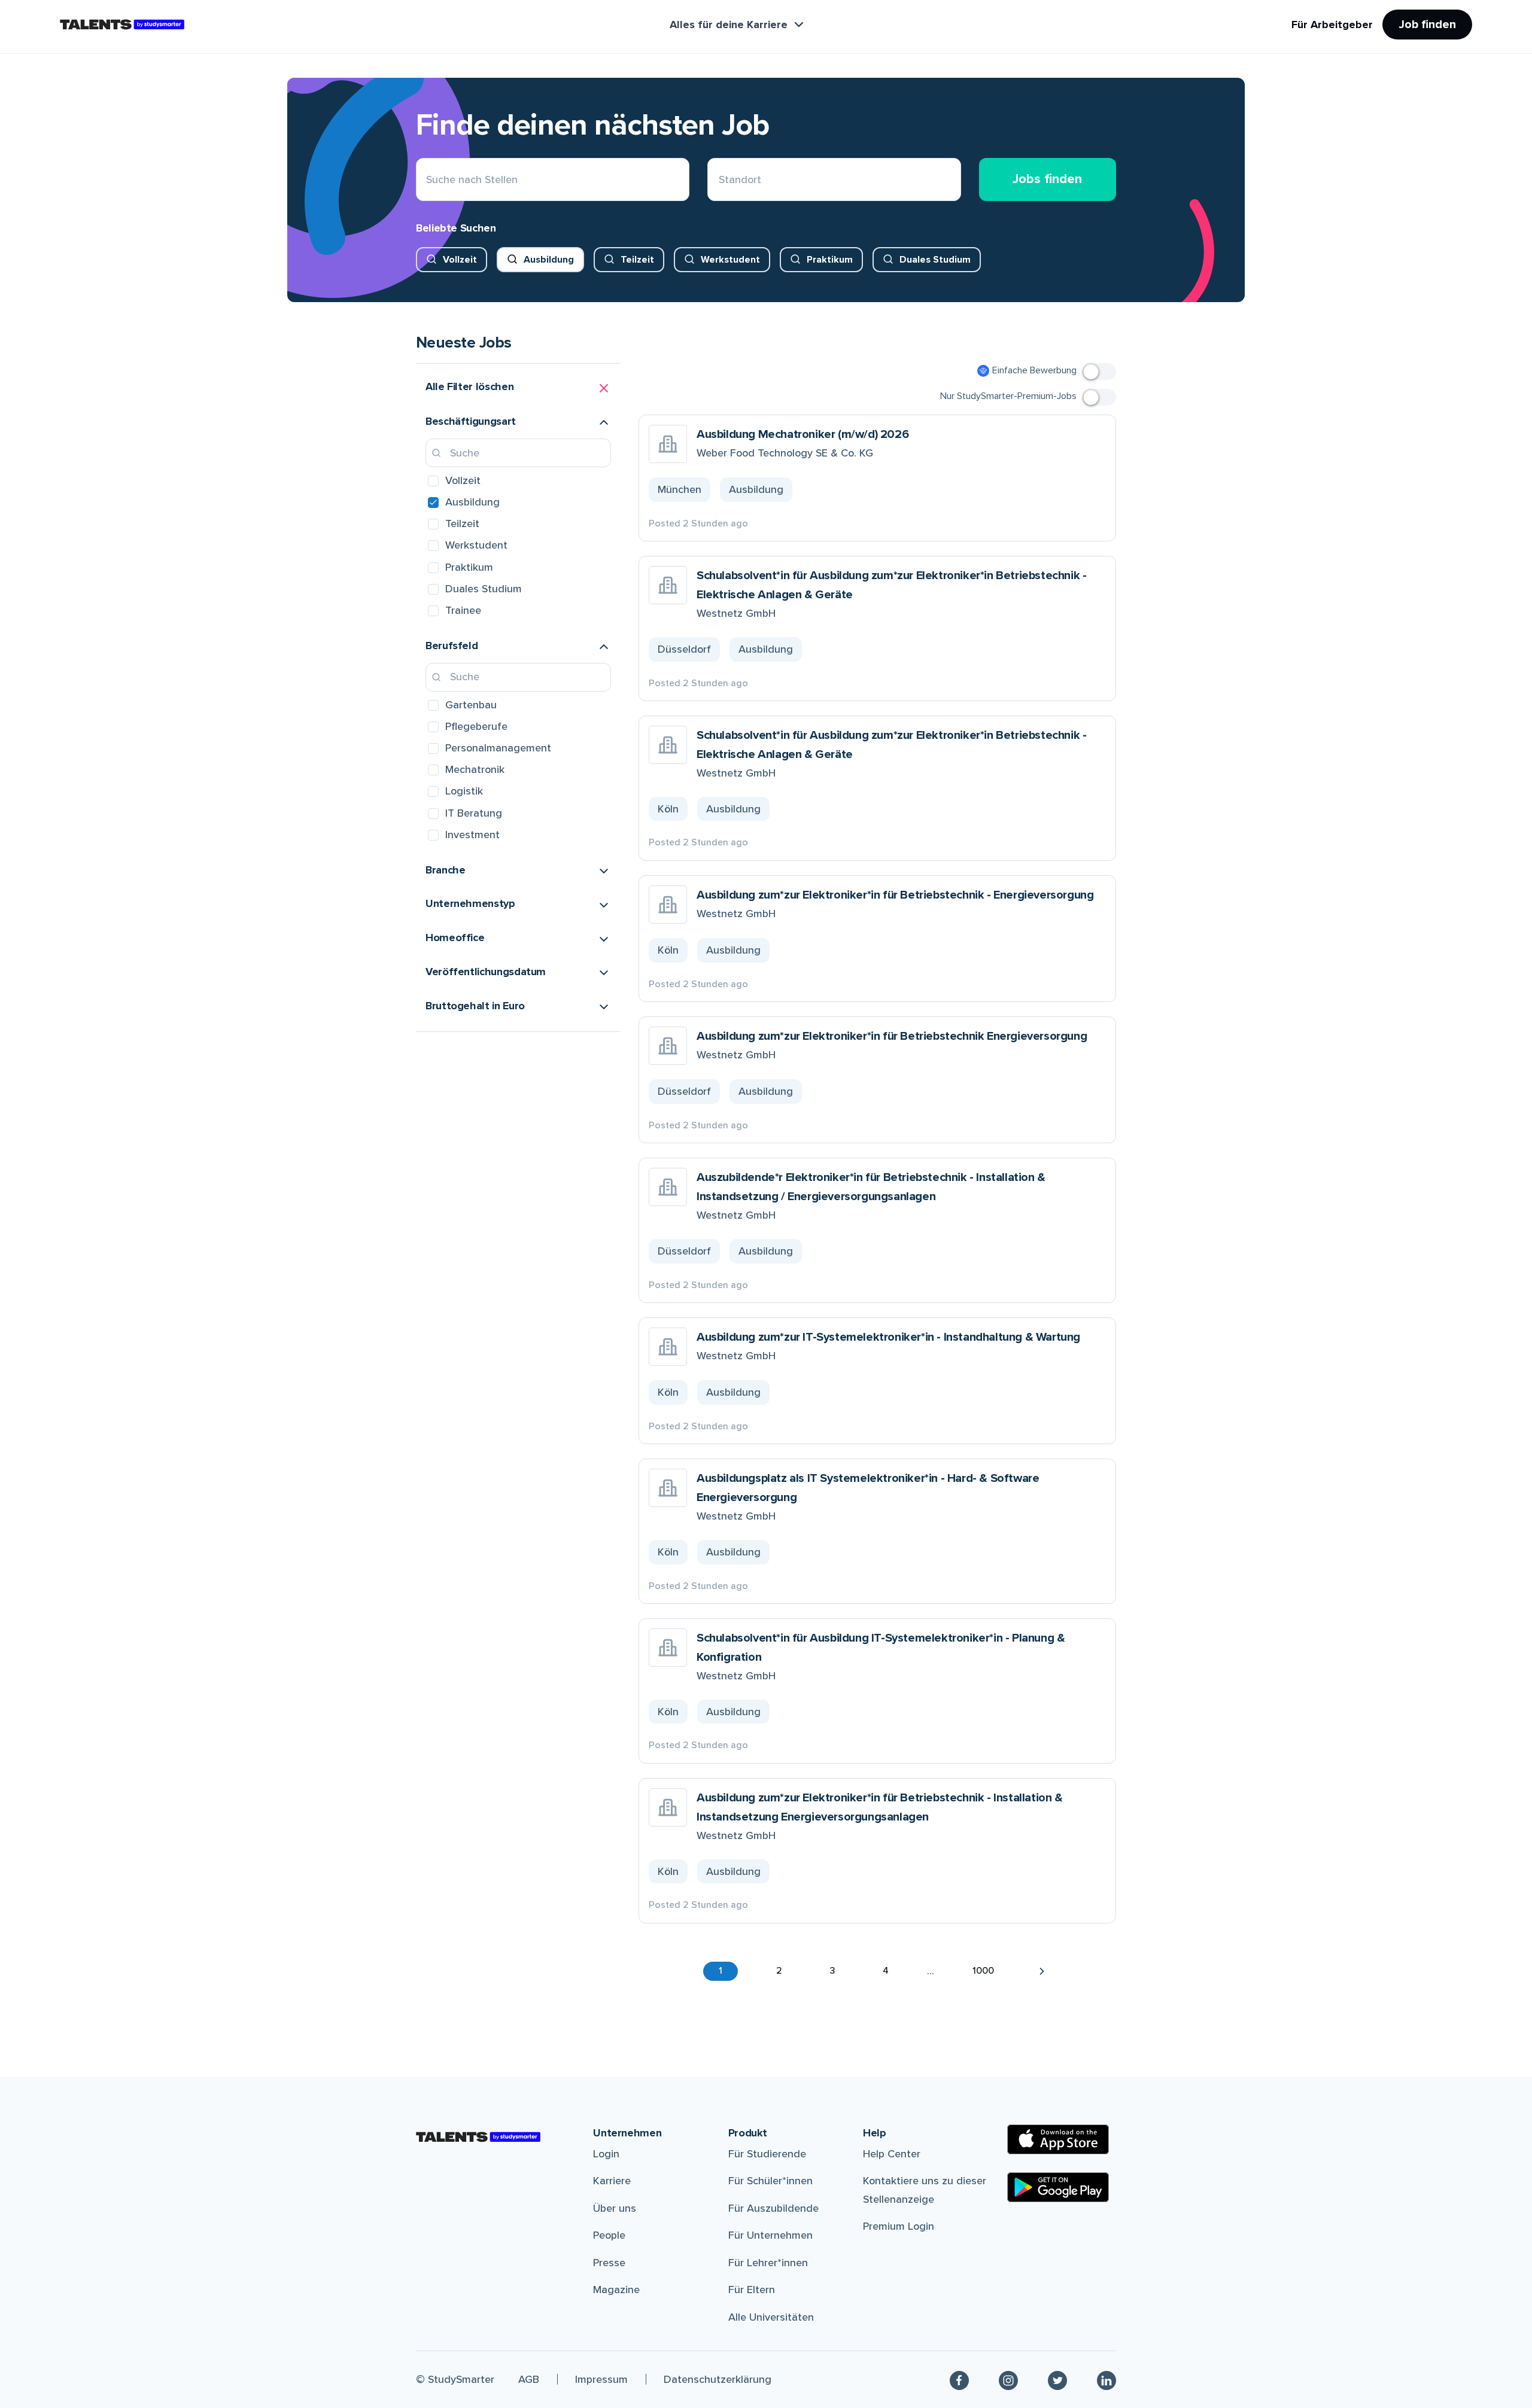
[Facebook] (959, 2380)
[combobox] (719, 180)
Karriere (612, 2181)
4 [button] (886, 1971)
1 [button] (721, 1971)
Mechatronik (475, 769)
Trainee (463, 610)
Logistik (464, 791)
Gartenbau (471, 705)
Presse (609, 2263)
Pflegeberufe (476, 726)
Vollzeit (460, 260)
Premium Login (899, 2226)
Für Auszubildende (773, 2208)
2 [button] (779, 1971)
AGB (529, 2379)
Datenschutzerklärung (718, 2379)
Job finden (1427, 25)
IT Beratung (474, 813)
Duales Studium (935, 260)
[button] (518, 388)
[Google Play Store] (1058, 2187)
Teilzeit (637, 260)
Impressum (601, 2379)
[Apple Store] (1058, 2139)
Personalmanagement (498, 748)
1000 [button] (983, 1971)
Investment (472, 835)
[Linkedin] (1107, 2380)
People (609, 2235)
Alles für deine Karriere (729, 25)
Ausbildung (549, 260)
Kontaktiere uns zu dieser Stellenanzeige (925, 2190)
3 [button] (832, 1971)
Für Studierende (767, 2154)
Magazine (616, 2290)
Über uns (615, 2208)
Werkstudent (730, 260)
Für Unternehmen (770, 2235)
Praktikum (830, 260)
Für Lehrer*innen (768, 2263)
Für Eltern (752, 2290)
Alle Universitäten (771, 2317)
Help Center (892, 2154)
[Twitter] (1057, 2380)
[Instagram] (1008, 2380)
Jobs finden (1047, 179)
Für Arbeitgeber (1332, 25)
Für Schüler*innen (770, 2181)
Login (606, 2154)
